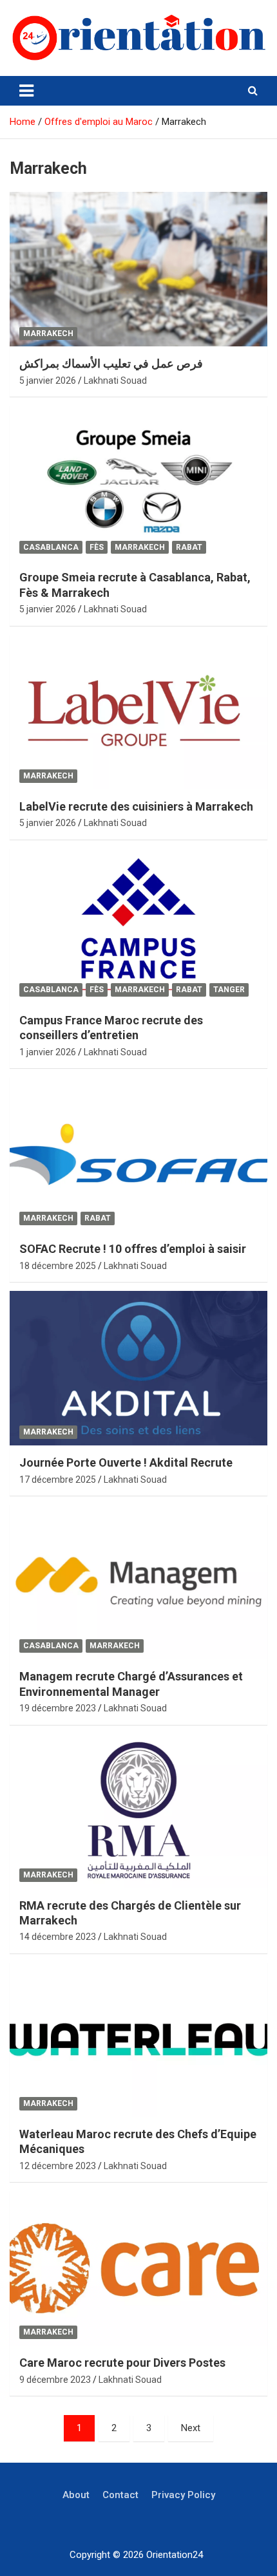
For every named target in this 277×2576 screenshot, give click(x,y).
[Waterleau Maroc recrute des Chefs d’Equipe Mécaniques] (138, 2039)
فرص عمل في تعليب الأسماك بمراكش (111, 363)
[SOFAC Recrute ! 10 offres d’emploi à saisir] (138, 1154)
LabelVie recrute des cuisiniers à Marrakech (136, 806)
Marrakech (48, 334)
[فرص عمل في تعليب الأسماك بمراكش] (138, 269)
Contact (120, 2495)
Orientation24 (175, 2555)
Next (191, 2428)
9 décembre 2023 (55, 2380)
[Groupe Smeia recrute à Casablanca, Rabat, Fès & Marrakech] (138, 483)
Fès (97, 547)
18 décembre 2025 (58, 1266)
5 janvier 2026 (48, 381)
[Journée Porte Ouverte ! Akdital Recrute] (138, 1368)
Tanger (229, 990)
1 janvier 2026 (48, 1052)
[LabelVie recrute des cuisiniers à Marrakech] (138, 712)
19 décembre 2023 (58, 1708)
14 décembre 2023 (58, 1937)
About (76, 2495)
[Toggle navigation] (26, 91)
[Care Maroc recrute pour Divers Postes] (138, 2269)
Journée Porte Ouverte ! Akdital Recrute (126, 1462)
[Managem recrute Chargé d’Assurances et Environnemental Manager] (138, 1582)
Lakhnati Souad (115, 381)
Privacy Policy (183, 2495)
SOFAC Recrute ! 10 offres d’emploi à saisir (133, 1249)
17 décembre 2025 (58, 1480)
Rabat (189, 547)
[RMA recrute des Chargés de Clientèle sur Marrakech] (138, 1811)
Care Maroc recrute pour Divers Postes (122, 2363)
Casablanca (51, 547)
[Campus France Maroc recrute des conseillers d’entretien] (138, 926)
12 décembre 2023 (58, 2166)
